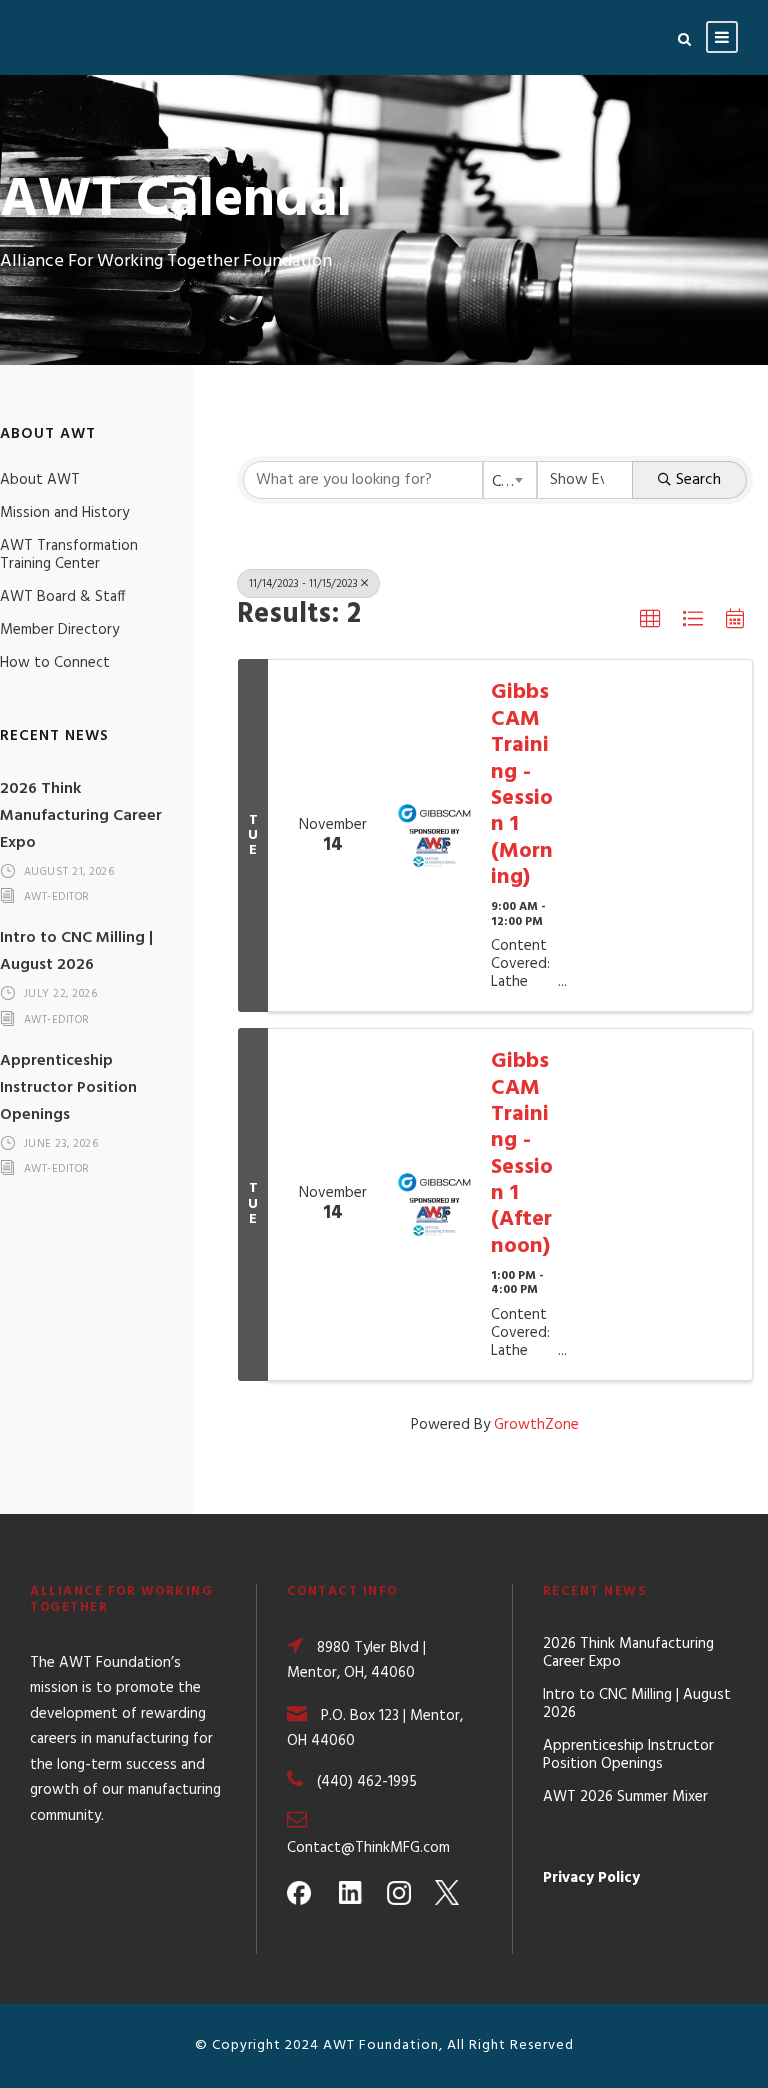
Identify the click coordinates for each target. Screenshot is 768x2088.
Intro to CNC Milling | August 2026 (76, 951)
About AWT (40, 480)
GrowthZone (536, 1425)
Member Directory (59, 630)
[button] (650, 619)
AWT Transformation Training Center (69, 555)
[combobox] (510, 480)
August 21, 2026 (69, 872)
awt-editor (57, 898)
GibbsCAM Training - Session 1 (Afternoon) (522, 1154)
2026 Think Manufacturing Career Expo (81, 816)
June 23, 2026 (61, 1144)
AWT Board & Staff (63, 597)
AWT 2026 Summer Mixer (625, 1797)
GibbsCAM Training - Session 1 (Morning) (522, 785)
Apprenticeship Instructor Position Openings (68, 1088)
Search (698, 480)
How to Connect (55, 663)
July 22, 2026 (61, 995)
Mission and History (64, 513)
